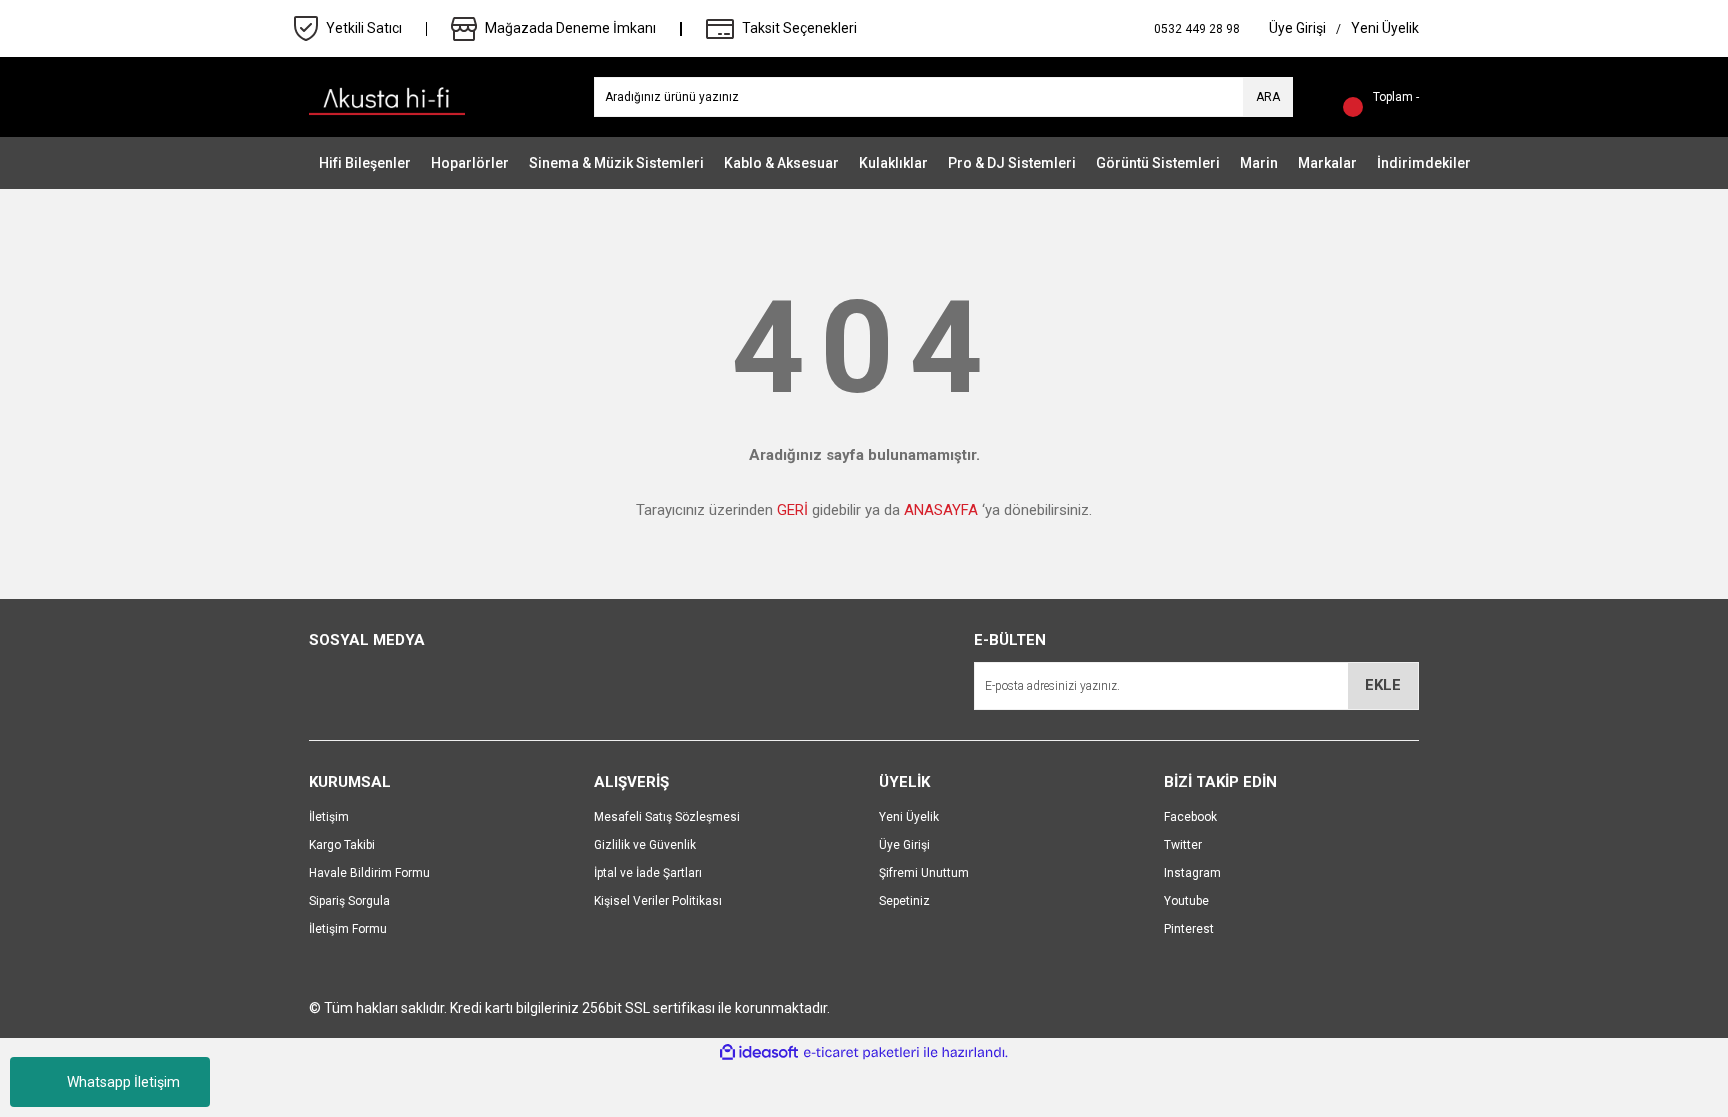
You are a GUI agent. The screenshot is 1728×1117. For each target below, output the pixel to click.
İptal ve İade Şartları (648, 873)
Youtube (1186, 901)
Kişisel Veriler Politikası (658, 901)
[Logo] (387, 96)
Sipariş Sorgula (349, 901)
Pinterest (1189, 929)
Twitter (1183, 845)
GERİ (792, 510)
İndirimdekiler (1424, 163)
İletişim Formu (348, 929)
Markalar (1327, 163)
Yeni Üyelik (909, 817)
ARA (1268, 97)
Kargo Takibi (342, 845)
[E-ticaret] (861, 1053)
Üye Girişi (904, 845)
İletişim (329, 817)
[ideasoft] (759, 1052)
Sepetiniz (904, 901)
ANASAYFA (941, 510)
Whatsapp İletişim (123, 1082)
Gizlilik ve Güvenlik (645, 845)
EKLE (1383, 685)
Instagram (1192, 873)
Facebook (1190, 817)
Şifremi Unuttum (924, 873)
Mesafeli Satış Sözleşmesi (667, 817)
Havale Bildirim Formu (369, 873)
